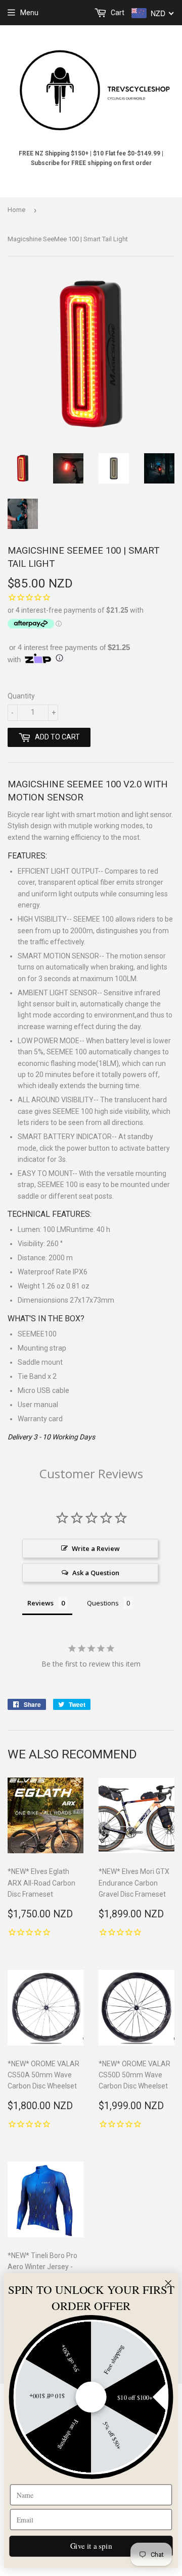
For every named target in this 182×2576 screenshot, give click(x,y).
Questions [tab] (103, 1603)
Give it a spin (91, 2546)
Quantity (21, 696)
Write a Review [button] (96, 1548)
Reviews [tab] (40, 1603)
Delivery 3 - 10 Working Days (51, 1437)
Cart (117, 13)
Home (16, 210)
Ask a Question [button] (96, 1573)
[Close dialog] (168, 2283)
